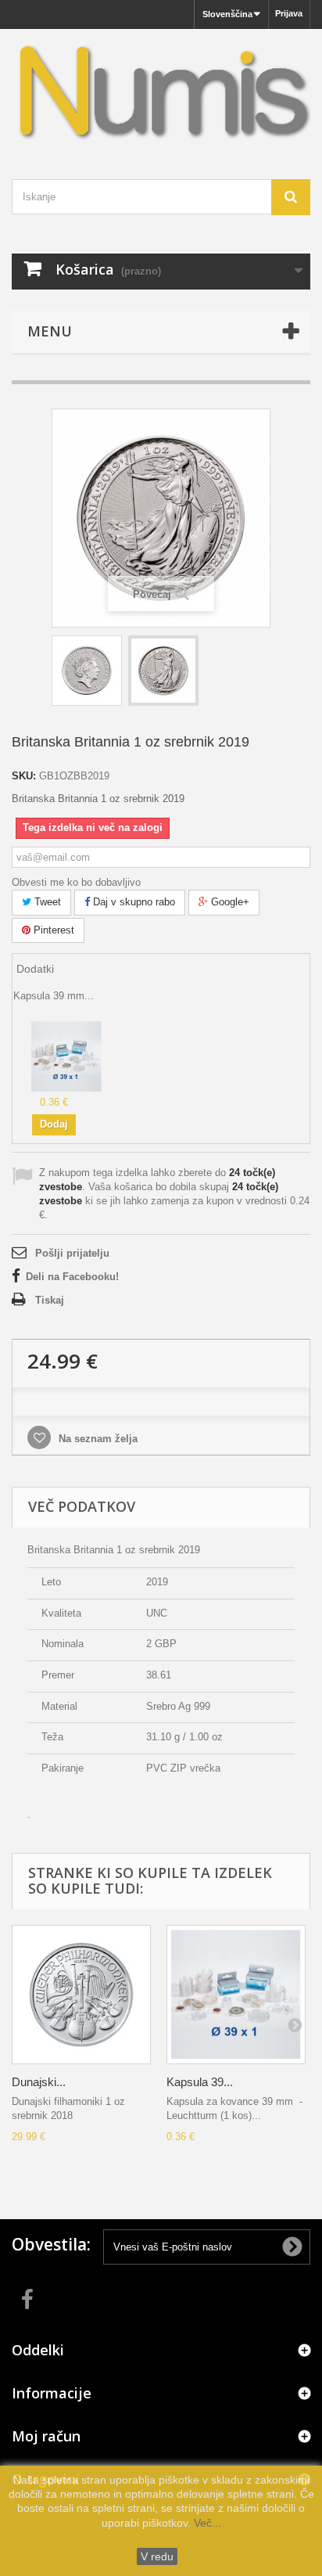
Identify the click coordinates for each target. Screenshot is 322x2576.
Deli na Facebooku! (72, 1277)
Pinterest (52, 930)
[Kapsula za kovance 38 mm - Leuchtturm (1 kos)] (66, 1056)
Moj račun (46, 2436)
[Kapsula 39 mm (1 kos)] (236, 1995)
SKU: (24, 776)
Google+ (229, 902)
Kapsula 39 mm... (54, 996)
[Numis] (161, 90)
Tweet (46, 902)
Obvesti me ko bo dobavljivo (76, 882)
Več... (206, 2523)
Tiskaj (50, 1300)
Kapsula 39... (200, 2082)
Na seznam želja (97, 1439)
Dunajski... (39, 2082)
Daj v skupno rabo (132, 902)
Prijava (289, 13)
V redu (157, 2556)
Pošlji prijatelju (72, 1253)
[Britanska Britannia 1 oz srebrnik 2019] (87, 671)
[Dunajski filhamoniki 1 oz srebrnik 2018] (81, 1995)
